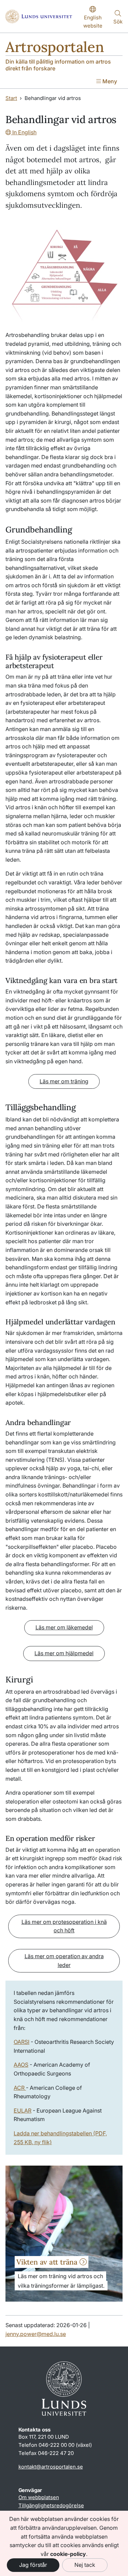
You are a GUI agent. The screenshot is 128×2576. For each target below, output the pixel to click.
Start (11, 98)
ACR (20, 2088)
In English (24, 132)
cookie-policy (68, 2554)
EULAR (23, 2111)
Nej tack (85, 2565)
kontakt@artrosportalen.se (51, 2467)
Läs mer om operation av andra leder (64, 1961)
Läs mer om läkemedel (64, 1627)
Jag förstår (33, 2565)
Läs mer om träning (64, 1081)
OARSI (22, 2042)
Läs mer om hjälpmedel (64, 1653)
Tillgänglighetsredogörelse (51, 2505)
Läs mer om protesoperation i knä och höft (64, 1926)
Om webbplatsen (39, 2497)
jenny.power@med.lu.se (36, 2334)
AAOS (21, 2065)
